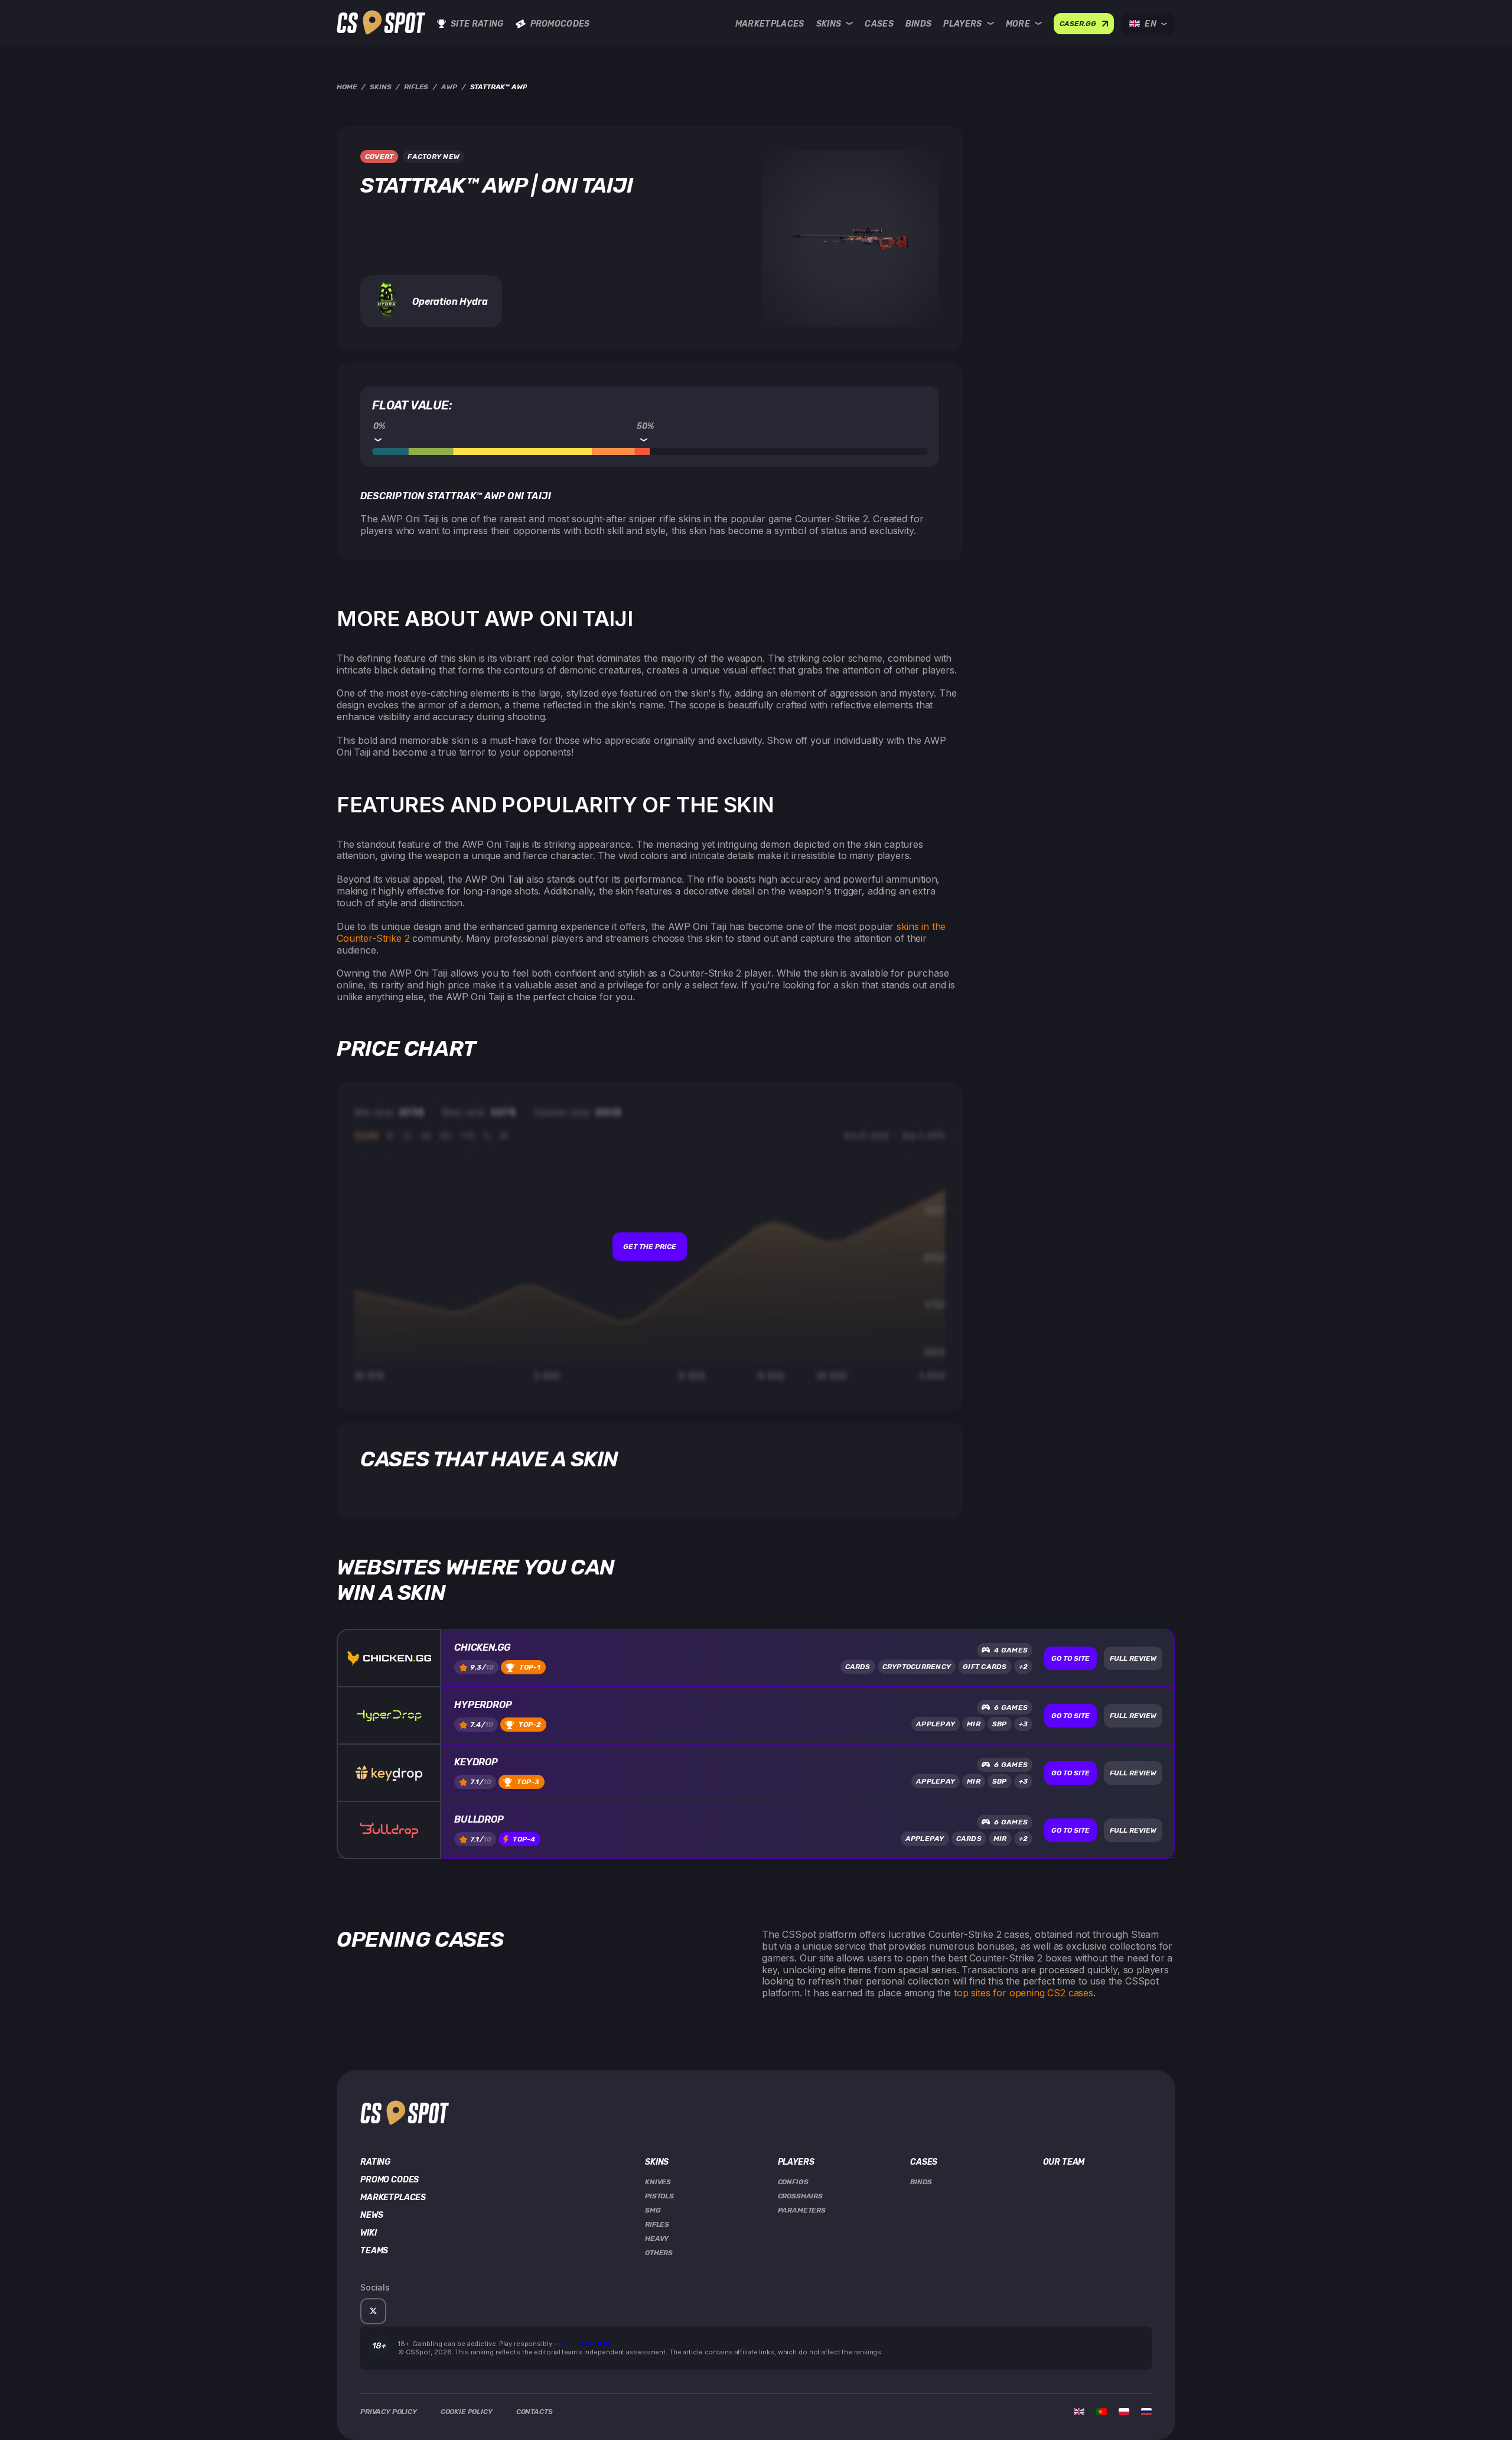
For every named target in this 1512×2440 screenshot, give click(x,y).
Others (659, 2253)
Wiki (368, 2233)
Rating (375, 2162)
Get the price (650, 1247)
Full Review (1133, 1658)
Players (962, 24)
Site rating (477, 24)
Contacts (535, 2412)
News (372, 2215)
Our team (1064, 2162)
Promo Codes (390, 2180)
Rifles (657, 2224)
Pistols (659, 2196)
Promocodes (560, 24)
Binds (919, 24)
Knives (658, 2182)
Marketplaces (770, 24)
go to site (1071, 1658)
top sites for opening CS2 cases (1024, 1993)
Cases (879, 24)
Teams (374, 2251)
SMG (653, 2210)
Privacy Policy (389, 2412)
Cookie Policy (467, 2412)
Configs (793, 2182)
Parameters (802, 2210)
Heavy (657, 2239)
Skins (829, 24)
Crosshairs (800, 2196)
